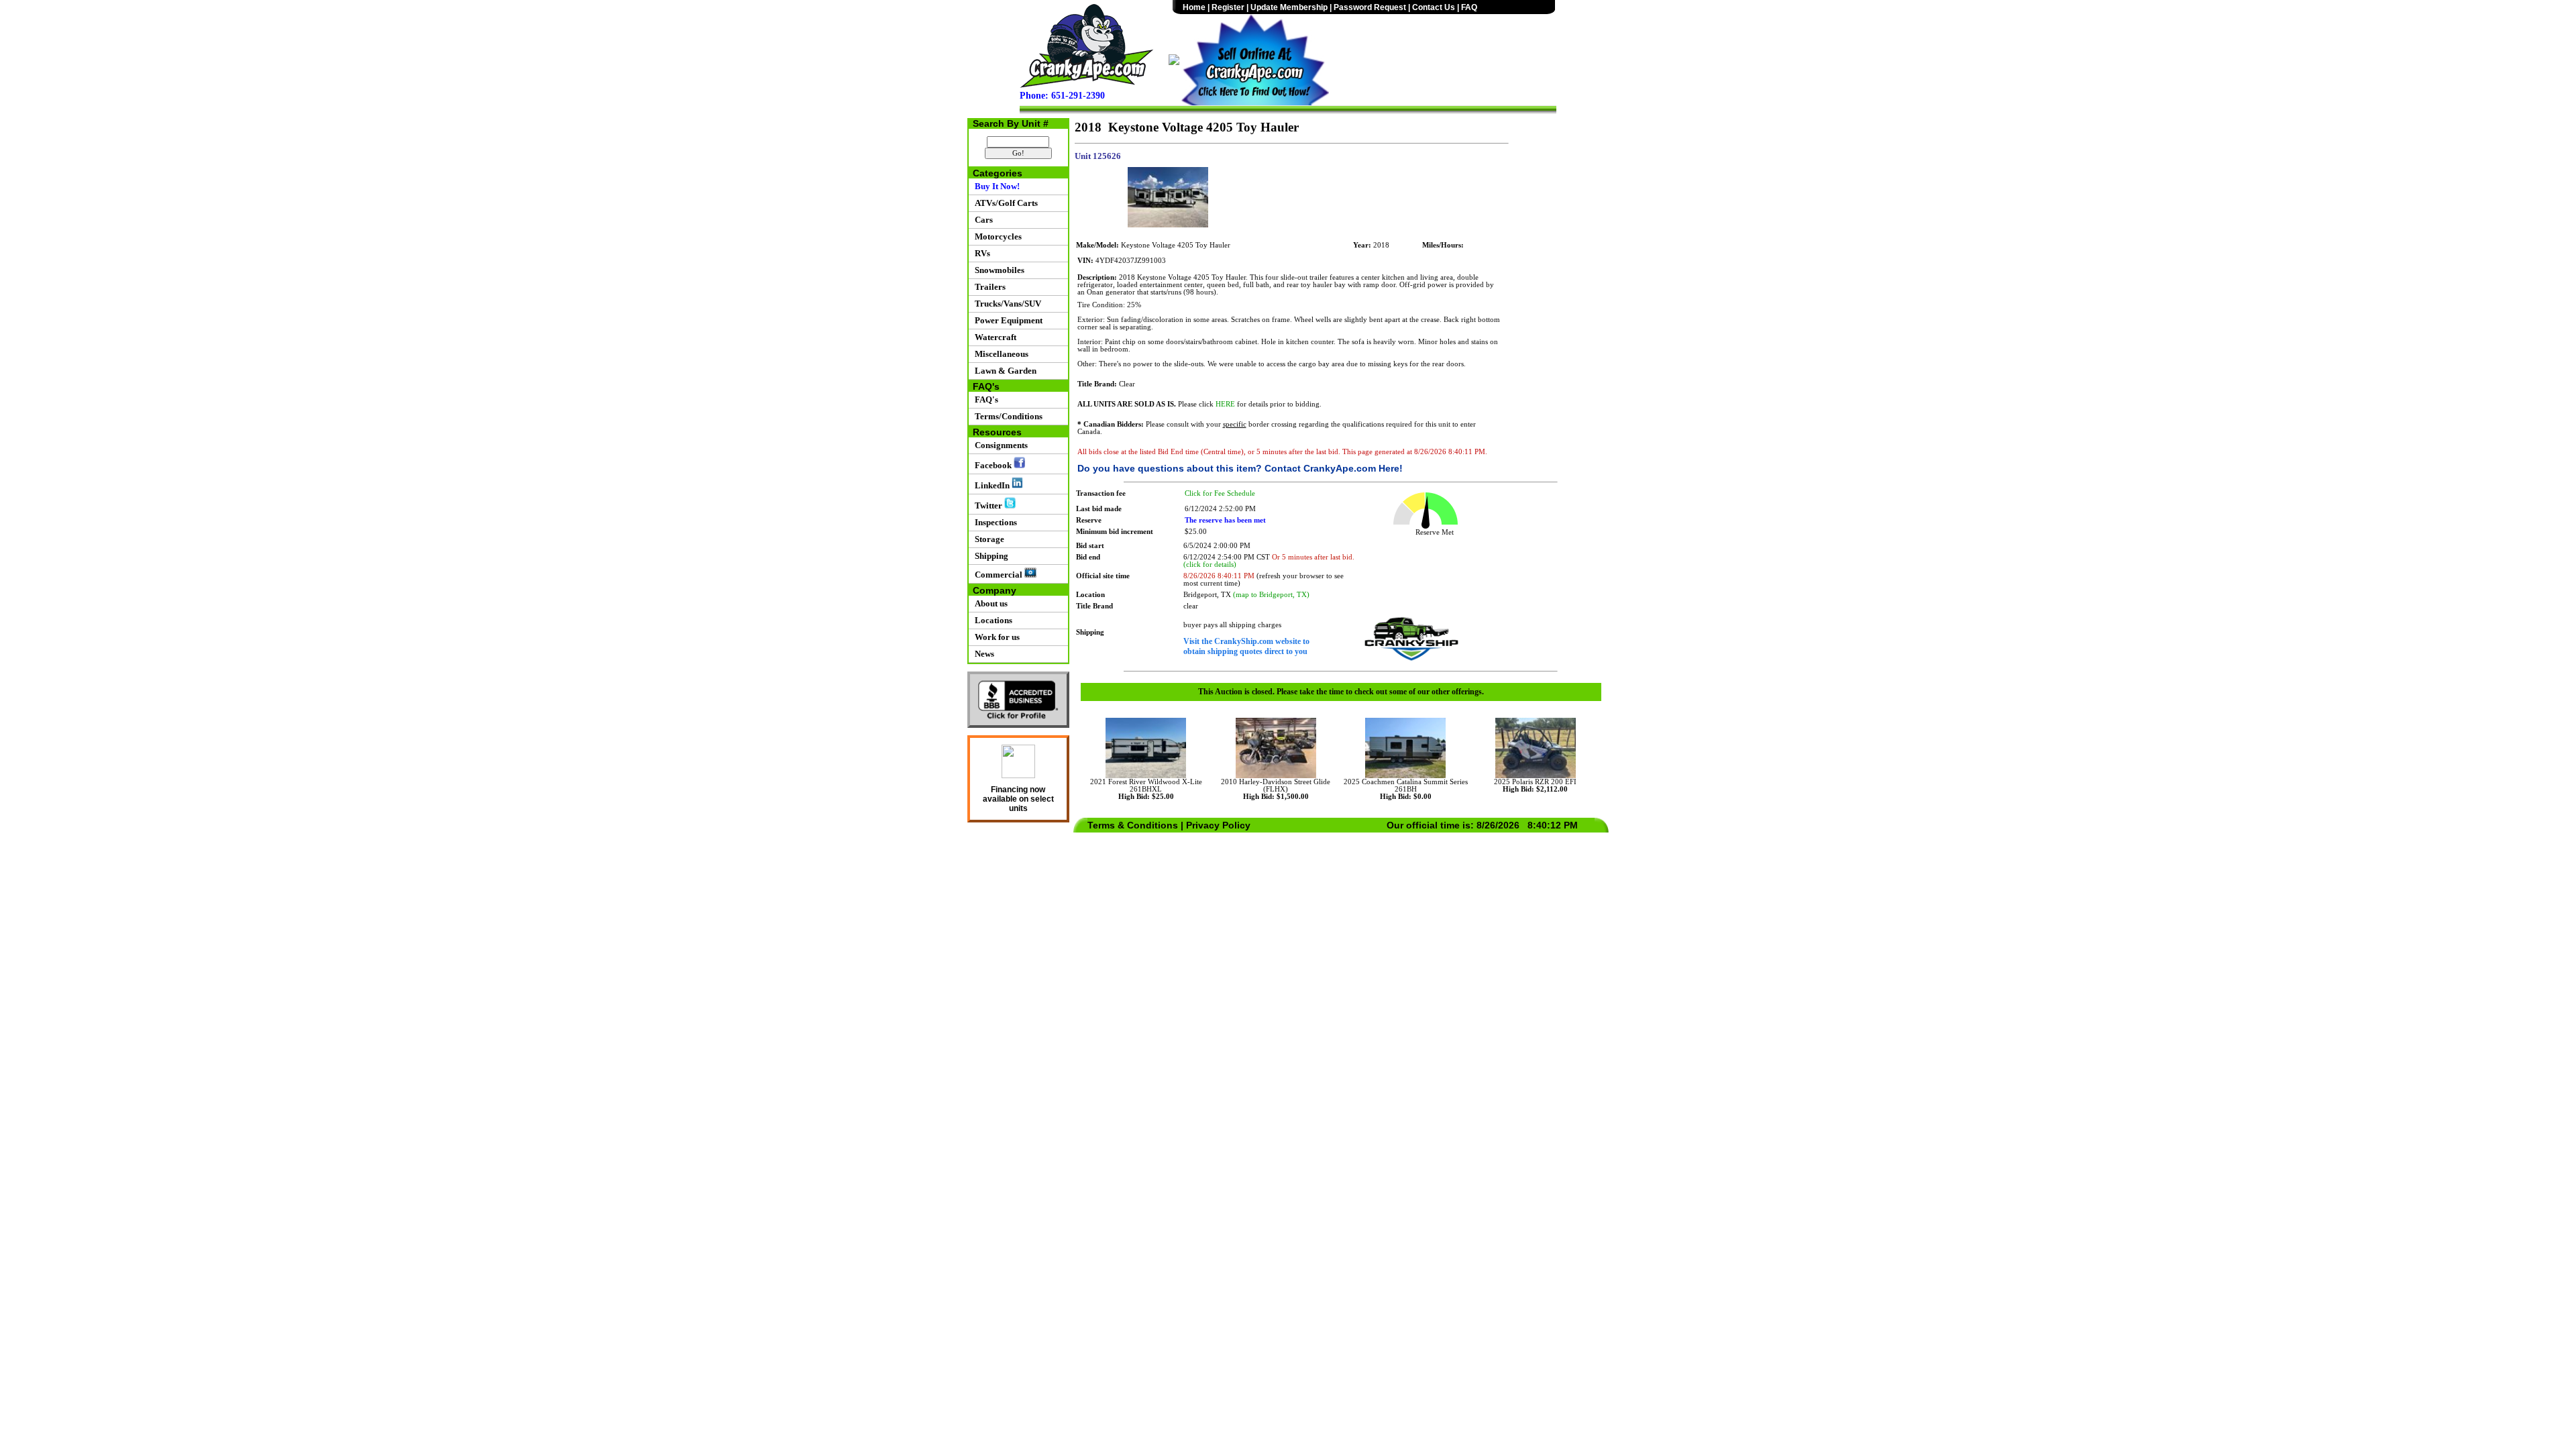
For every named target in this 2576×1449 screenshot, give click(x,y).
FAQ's (984, 399)
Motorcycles (996, 236)
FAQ (1469, 7)
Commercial (998, 575)
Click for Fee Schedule (1220, 493)
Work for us (995, 637)
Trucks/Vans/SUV (1006, 304)
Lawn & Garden (1004, 371)
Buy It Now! (995, 186)
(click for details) (1210, 565)
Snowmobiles (998, 270)
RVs (980, 253)
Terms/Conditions (1007, 416)
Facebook (992, 465)
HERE (1225, 404)
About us (989, 603)
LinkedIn (991, 485)
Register (1228, 7)
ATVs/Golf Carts (1004, 203)
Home (1194, 7)
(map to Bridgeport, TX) (1271, 595)
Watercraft (994, 337)
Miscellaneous (1000, 354)
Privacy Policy (1218, 825)
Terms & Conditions (1133, 825)
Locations (991, 620)
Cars (982, 220)
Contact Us (1434, 7)
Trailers (988, 287)
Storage (987, 539)
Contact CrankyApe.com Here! (1334, 468)
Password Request (1370, 7)
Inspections (994, 522)
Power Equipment (1007, 320)
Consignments (999, 445)
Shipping (989, 556)
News (982, 654)
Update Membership (1289, 7)
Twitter (987, 505)
